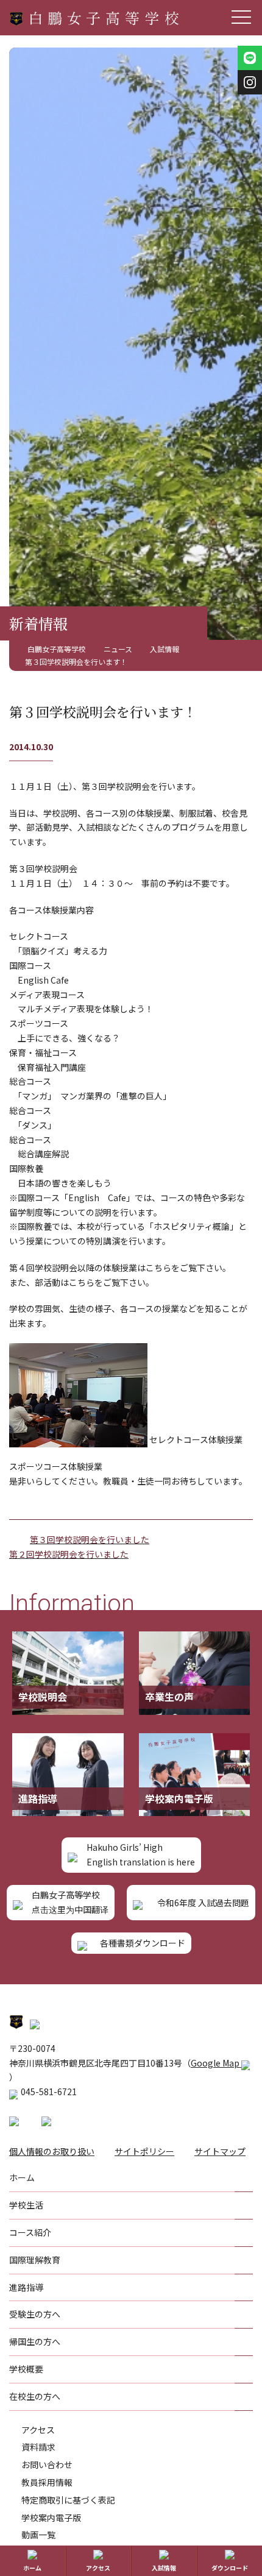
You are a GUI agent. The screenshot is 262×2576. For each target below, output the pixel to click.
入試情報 (164, 2568)
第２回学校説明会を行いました (69, 1554)
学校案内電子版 (51, 2517)
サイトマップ (220, 2151)
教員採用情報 (47, 2482)
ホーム (32, 2568)
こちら (158, 1268)
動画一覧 (38, 2535)
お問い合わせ (47, 2464)
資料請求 (38, 2447)
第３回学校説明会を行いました (90, 1539)
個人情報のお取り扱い (52, 2151)
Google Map (216, 2063)
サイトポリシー (144, 2151)
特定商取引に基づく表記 (68, 2500)
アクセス (38, 2430)
